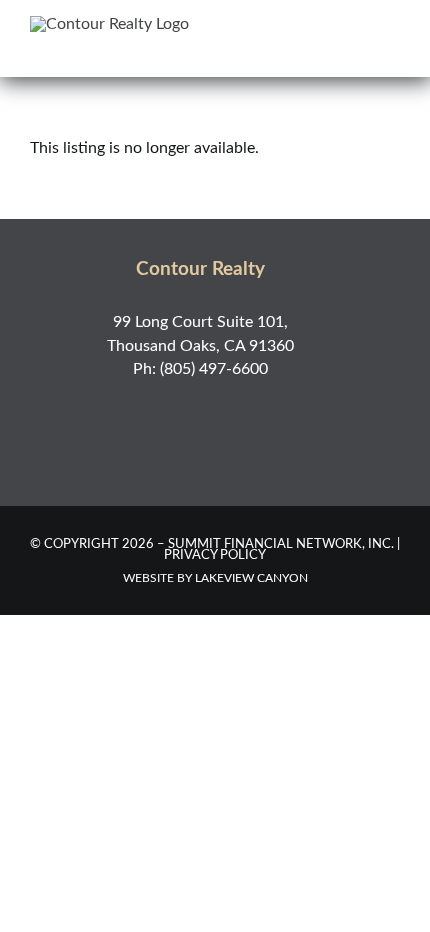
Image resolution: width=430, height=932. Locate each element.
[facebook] (178, 411)
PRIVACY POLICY (215, 555)
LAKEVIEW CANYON (251, 578)
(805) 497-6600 (214, 369)
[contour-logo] (109, 24)
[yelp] (221, 411)
